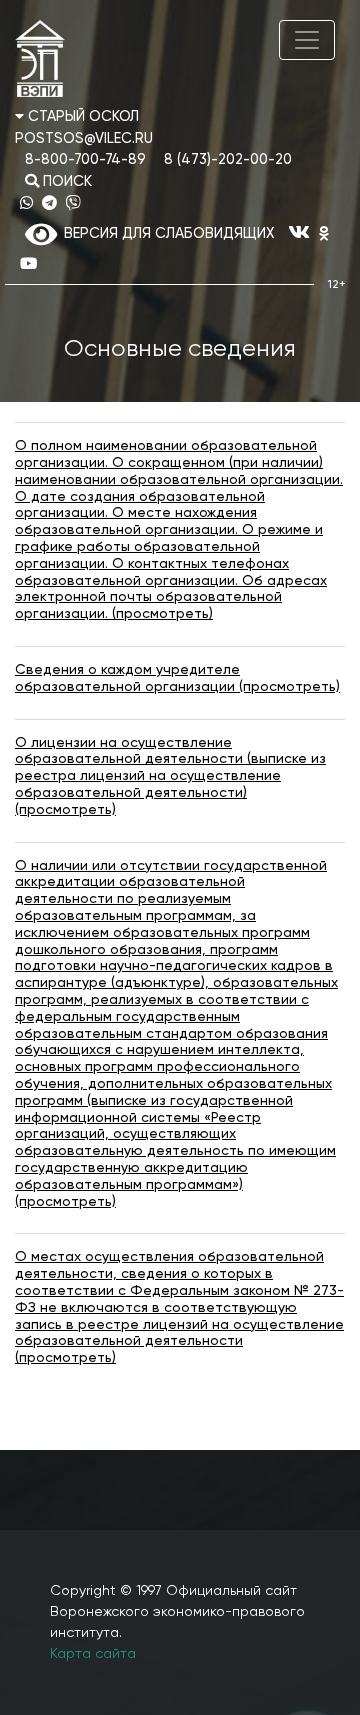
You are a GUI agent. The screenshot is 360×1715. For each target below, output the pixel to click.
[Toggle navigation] (307, 40)
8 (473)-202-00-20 (228, 160)
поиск (65, 182)
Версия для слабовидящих (165, 234)
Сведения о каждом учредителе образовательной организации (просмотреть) (177, 678)
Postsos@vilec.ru (84, 139)
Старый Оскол (81, 117)
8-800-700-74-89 (85, 160)
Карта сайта (93, 1654)
